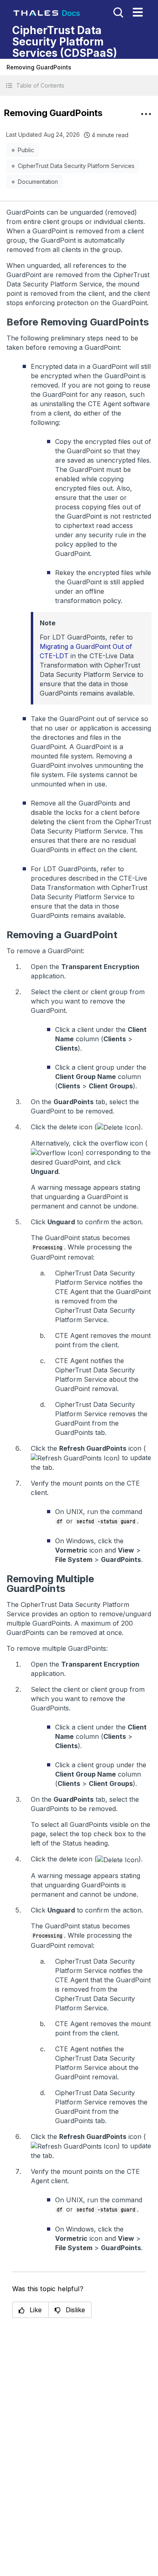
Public (26, 150)
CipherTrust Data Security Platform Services (76, 166)
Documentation (38, 182)
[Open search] (117, 12)
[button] (79, 85)
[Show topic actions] (146, 114)
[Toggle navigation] (138, 12)
